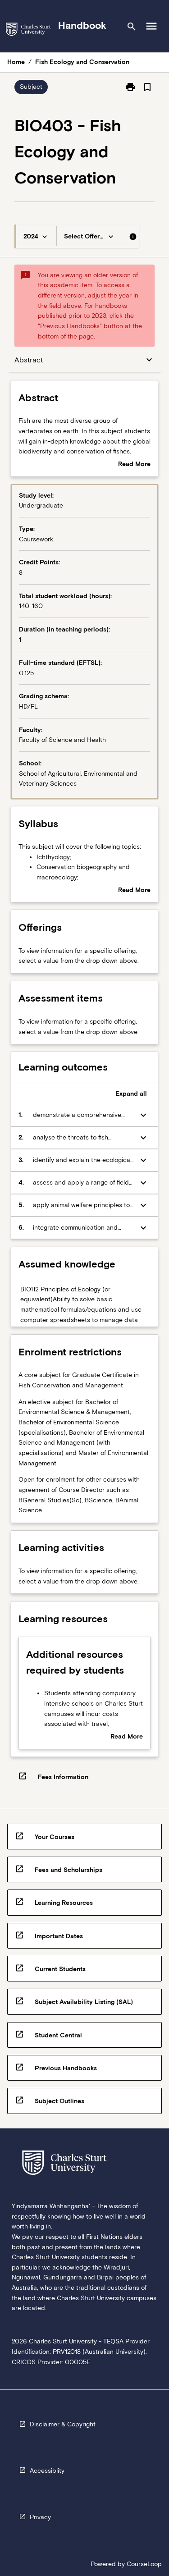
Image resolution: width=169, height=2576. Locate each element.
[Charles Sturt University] (28, 31)
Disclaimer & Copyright (63, 2424)
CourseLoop (144, 2564)
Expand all (131, 1094)
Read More (134, 465)
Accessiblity (47, 2471)
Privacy (40, 2517)
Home (16, 62)
